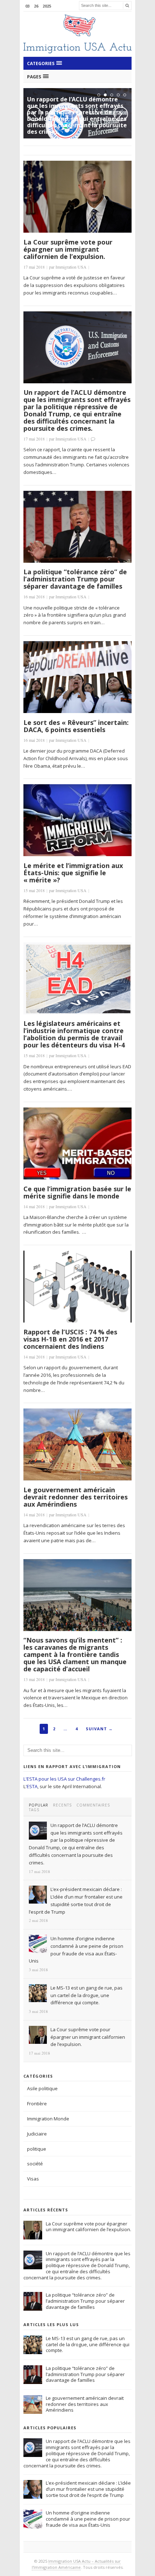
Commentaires (93, 1805)
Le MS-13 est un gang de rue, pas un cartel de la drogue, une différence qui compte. (88, 2344)
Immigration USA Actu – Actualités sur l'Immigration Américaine (76, 2564)
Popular (39, 1805)
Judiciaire (37, 2134)
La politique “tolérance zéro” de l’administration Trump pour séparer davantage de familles (75, 579)
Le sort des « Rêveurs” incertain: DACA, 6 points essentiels (76, 726)
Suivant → (99, 1729)
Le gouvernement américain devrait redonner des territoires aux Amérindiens (76, 1497)
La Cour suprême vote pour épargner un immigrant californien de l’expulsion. (68, 249)
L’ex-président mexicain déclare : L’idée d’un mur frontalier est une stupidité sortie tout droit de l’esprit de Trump (88, 2489)
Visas (33, 2179)
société (35, 2164)
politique (37, 2149)
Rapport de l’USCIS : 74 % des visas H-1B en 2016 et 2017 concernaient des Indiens (70, 1339)
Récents (62, 1805)
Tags (34, 1810)
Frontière (37, 2104)
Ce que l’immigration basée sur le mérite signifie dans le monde (77, 1192)
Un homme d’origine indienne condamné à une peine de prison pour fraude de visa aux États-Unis (88, 2519)
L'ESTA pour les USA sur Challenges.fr (64, 1779)
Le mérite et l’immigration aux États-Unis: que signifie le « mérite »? (73, 873)
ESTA (32, 1786)
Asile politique (42, 2088)
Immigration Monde (48, 2119)
